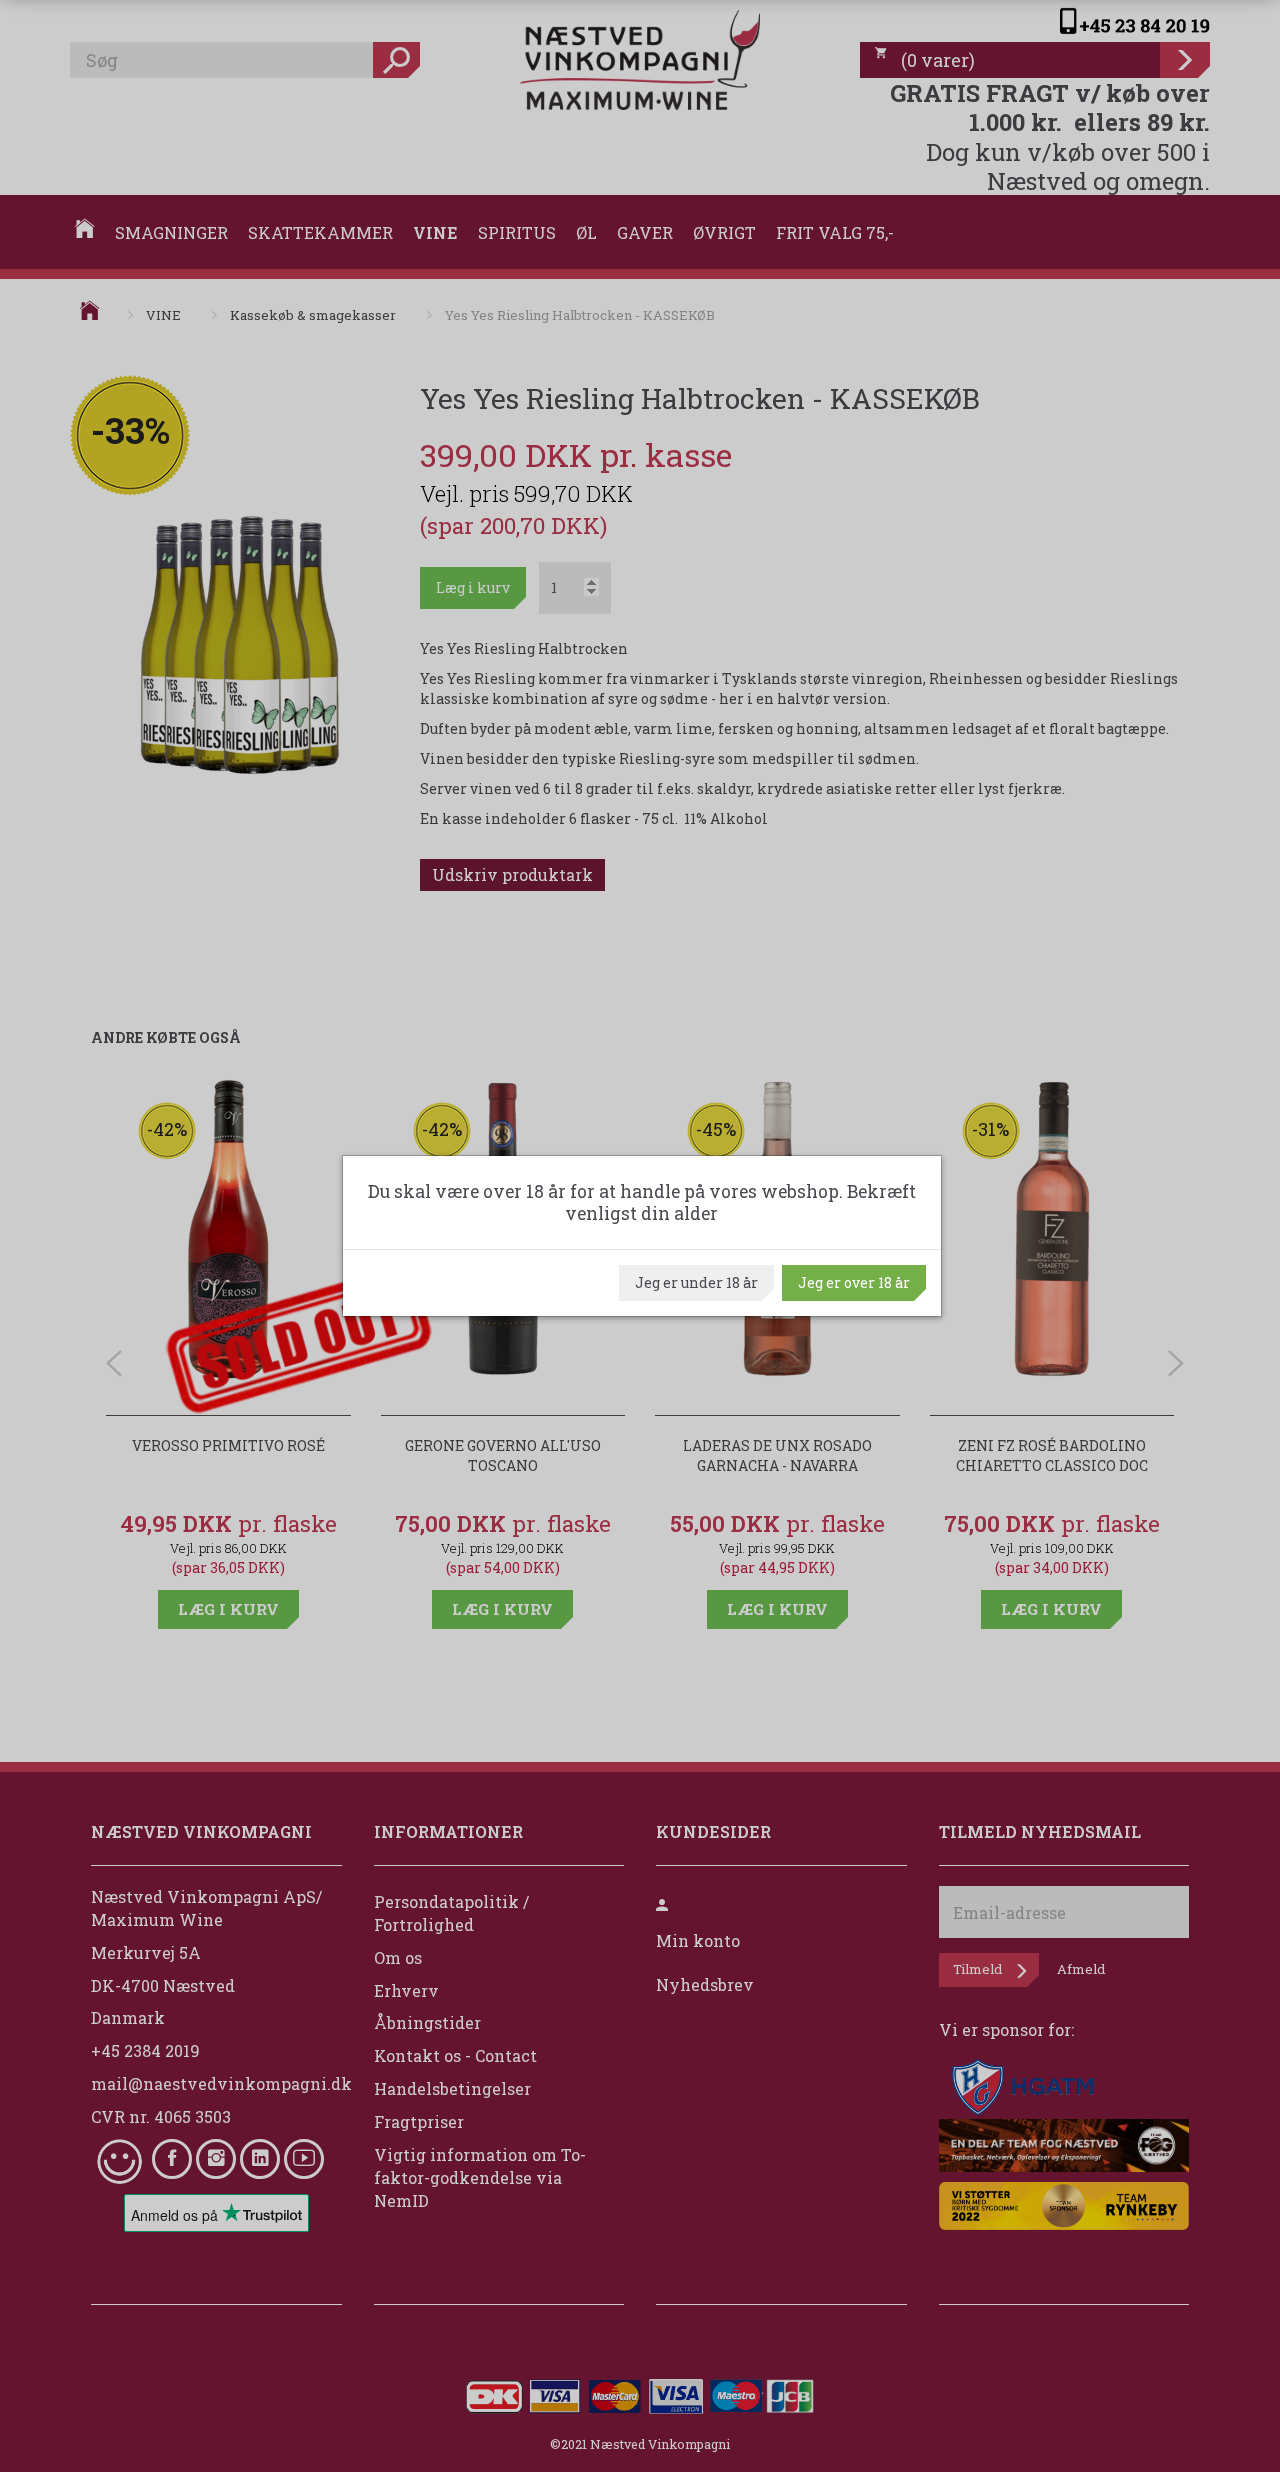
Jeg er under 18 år (696, 1282)
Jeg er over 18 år (854, 1282)
